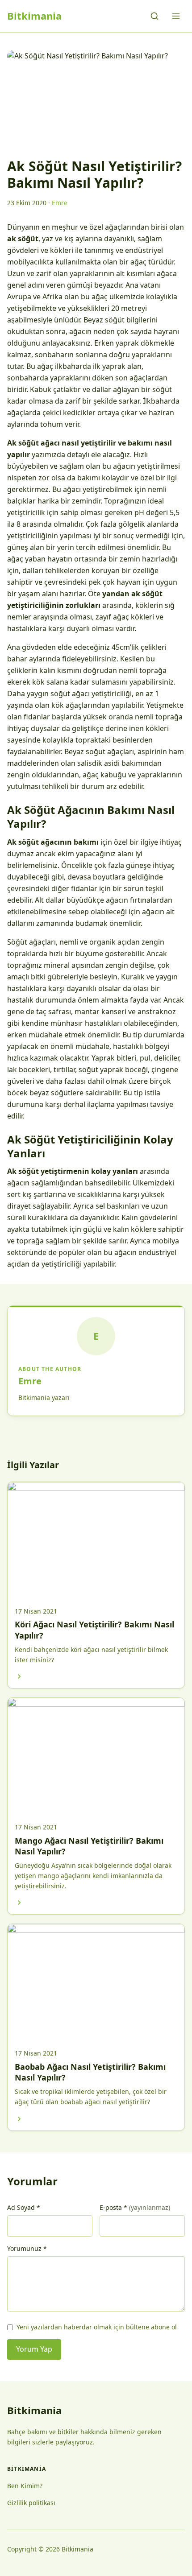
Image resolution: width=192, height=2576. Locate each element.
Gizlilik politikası (31, 2503)
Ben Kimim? (25, 2486)
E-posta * (135, 2207)
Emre (30, 1381)
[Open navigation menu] (176, 16)
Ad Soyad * (24, 2207)
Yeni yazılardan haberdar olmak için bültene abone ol (97, 2327)
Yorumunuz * (27, 2248)
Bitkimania (34, 16)
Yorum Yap (34, 2349)
